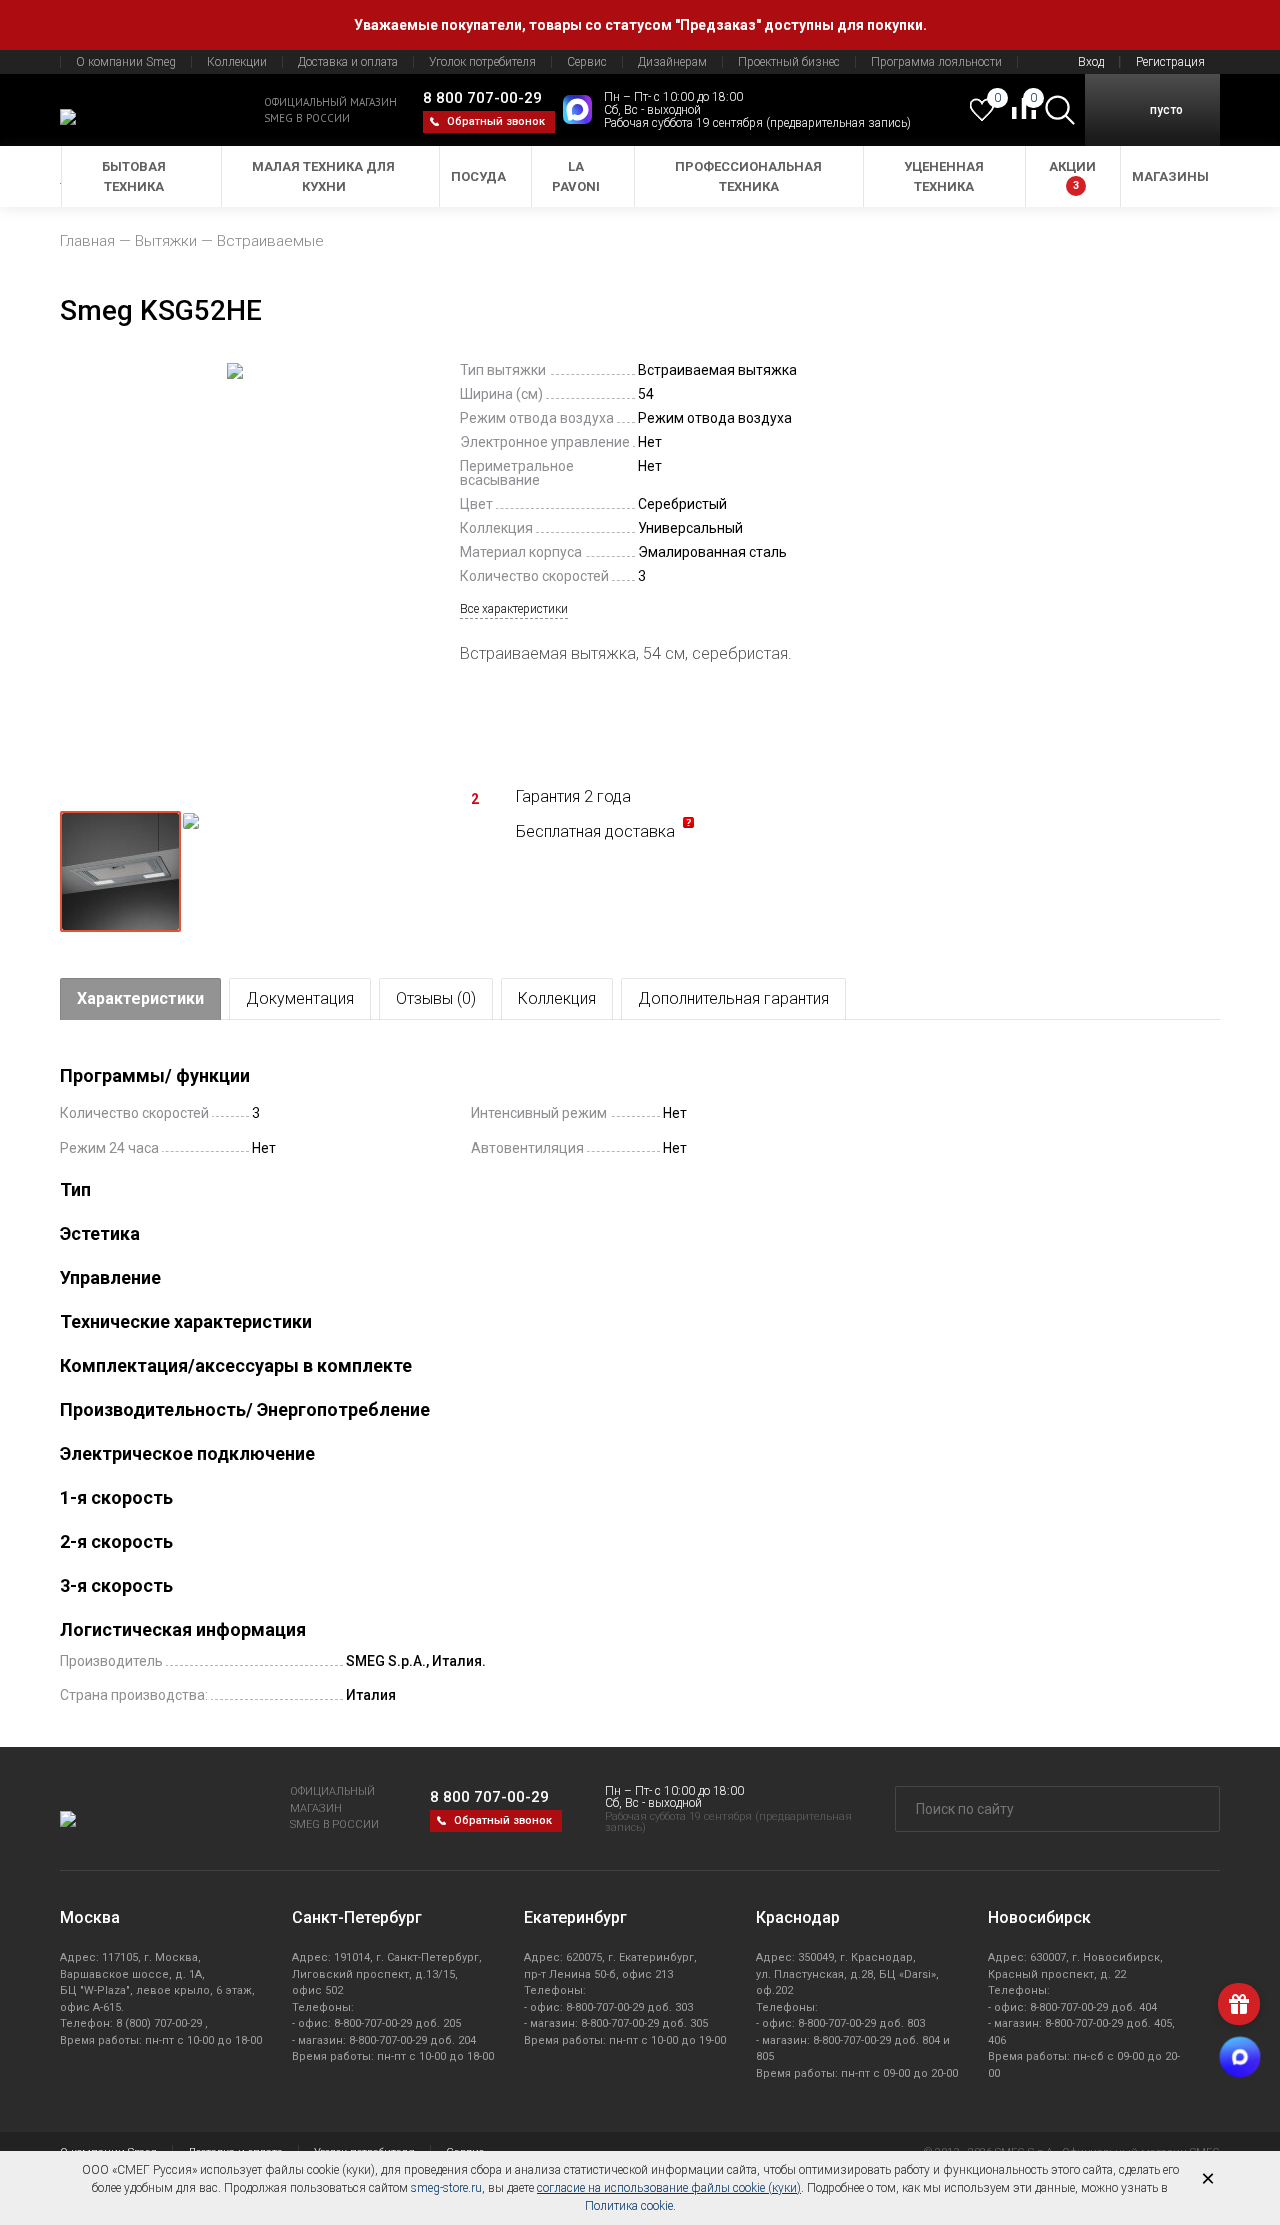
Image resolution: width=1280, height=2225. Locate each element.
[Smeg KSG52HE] (235, 578)
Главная (87, 241)
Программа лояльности (936, 62)
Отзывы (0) (436, 998)
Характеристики (140, 998)
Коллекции (237, 62)
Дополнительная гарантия (733, 998)
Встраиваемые (270, 241)
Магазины (1170, 176)
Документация (300, 998)
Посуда (478, 176)
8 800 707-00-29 (482, 98)
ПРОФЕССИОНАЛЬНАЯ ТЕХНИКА (748, 176)
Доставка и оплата (348, 62)
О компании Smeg (126, 62)
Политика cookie (629, 2206)
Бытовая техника (134, 176)
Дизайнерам (672, 62)
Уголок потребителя (482, 62)
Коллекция (557, 998)
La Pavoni (576, 176)
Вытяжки (166, 241)
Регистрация (1170, 62)
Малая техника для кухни (323, 176)
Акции (1072, 175)
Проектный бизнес (789, 62)
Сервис (587, 62)
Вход (1091, 62)
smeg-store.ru (446, 2188)
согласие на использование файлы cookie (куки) (669, 2188)
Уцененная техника (944, 176)
